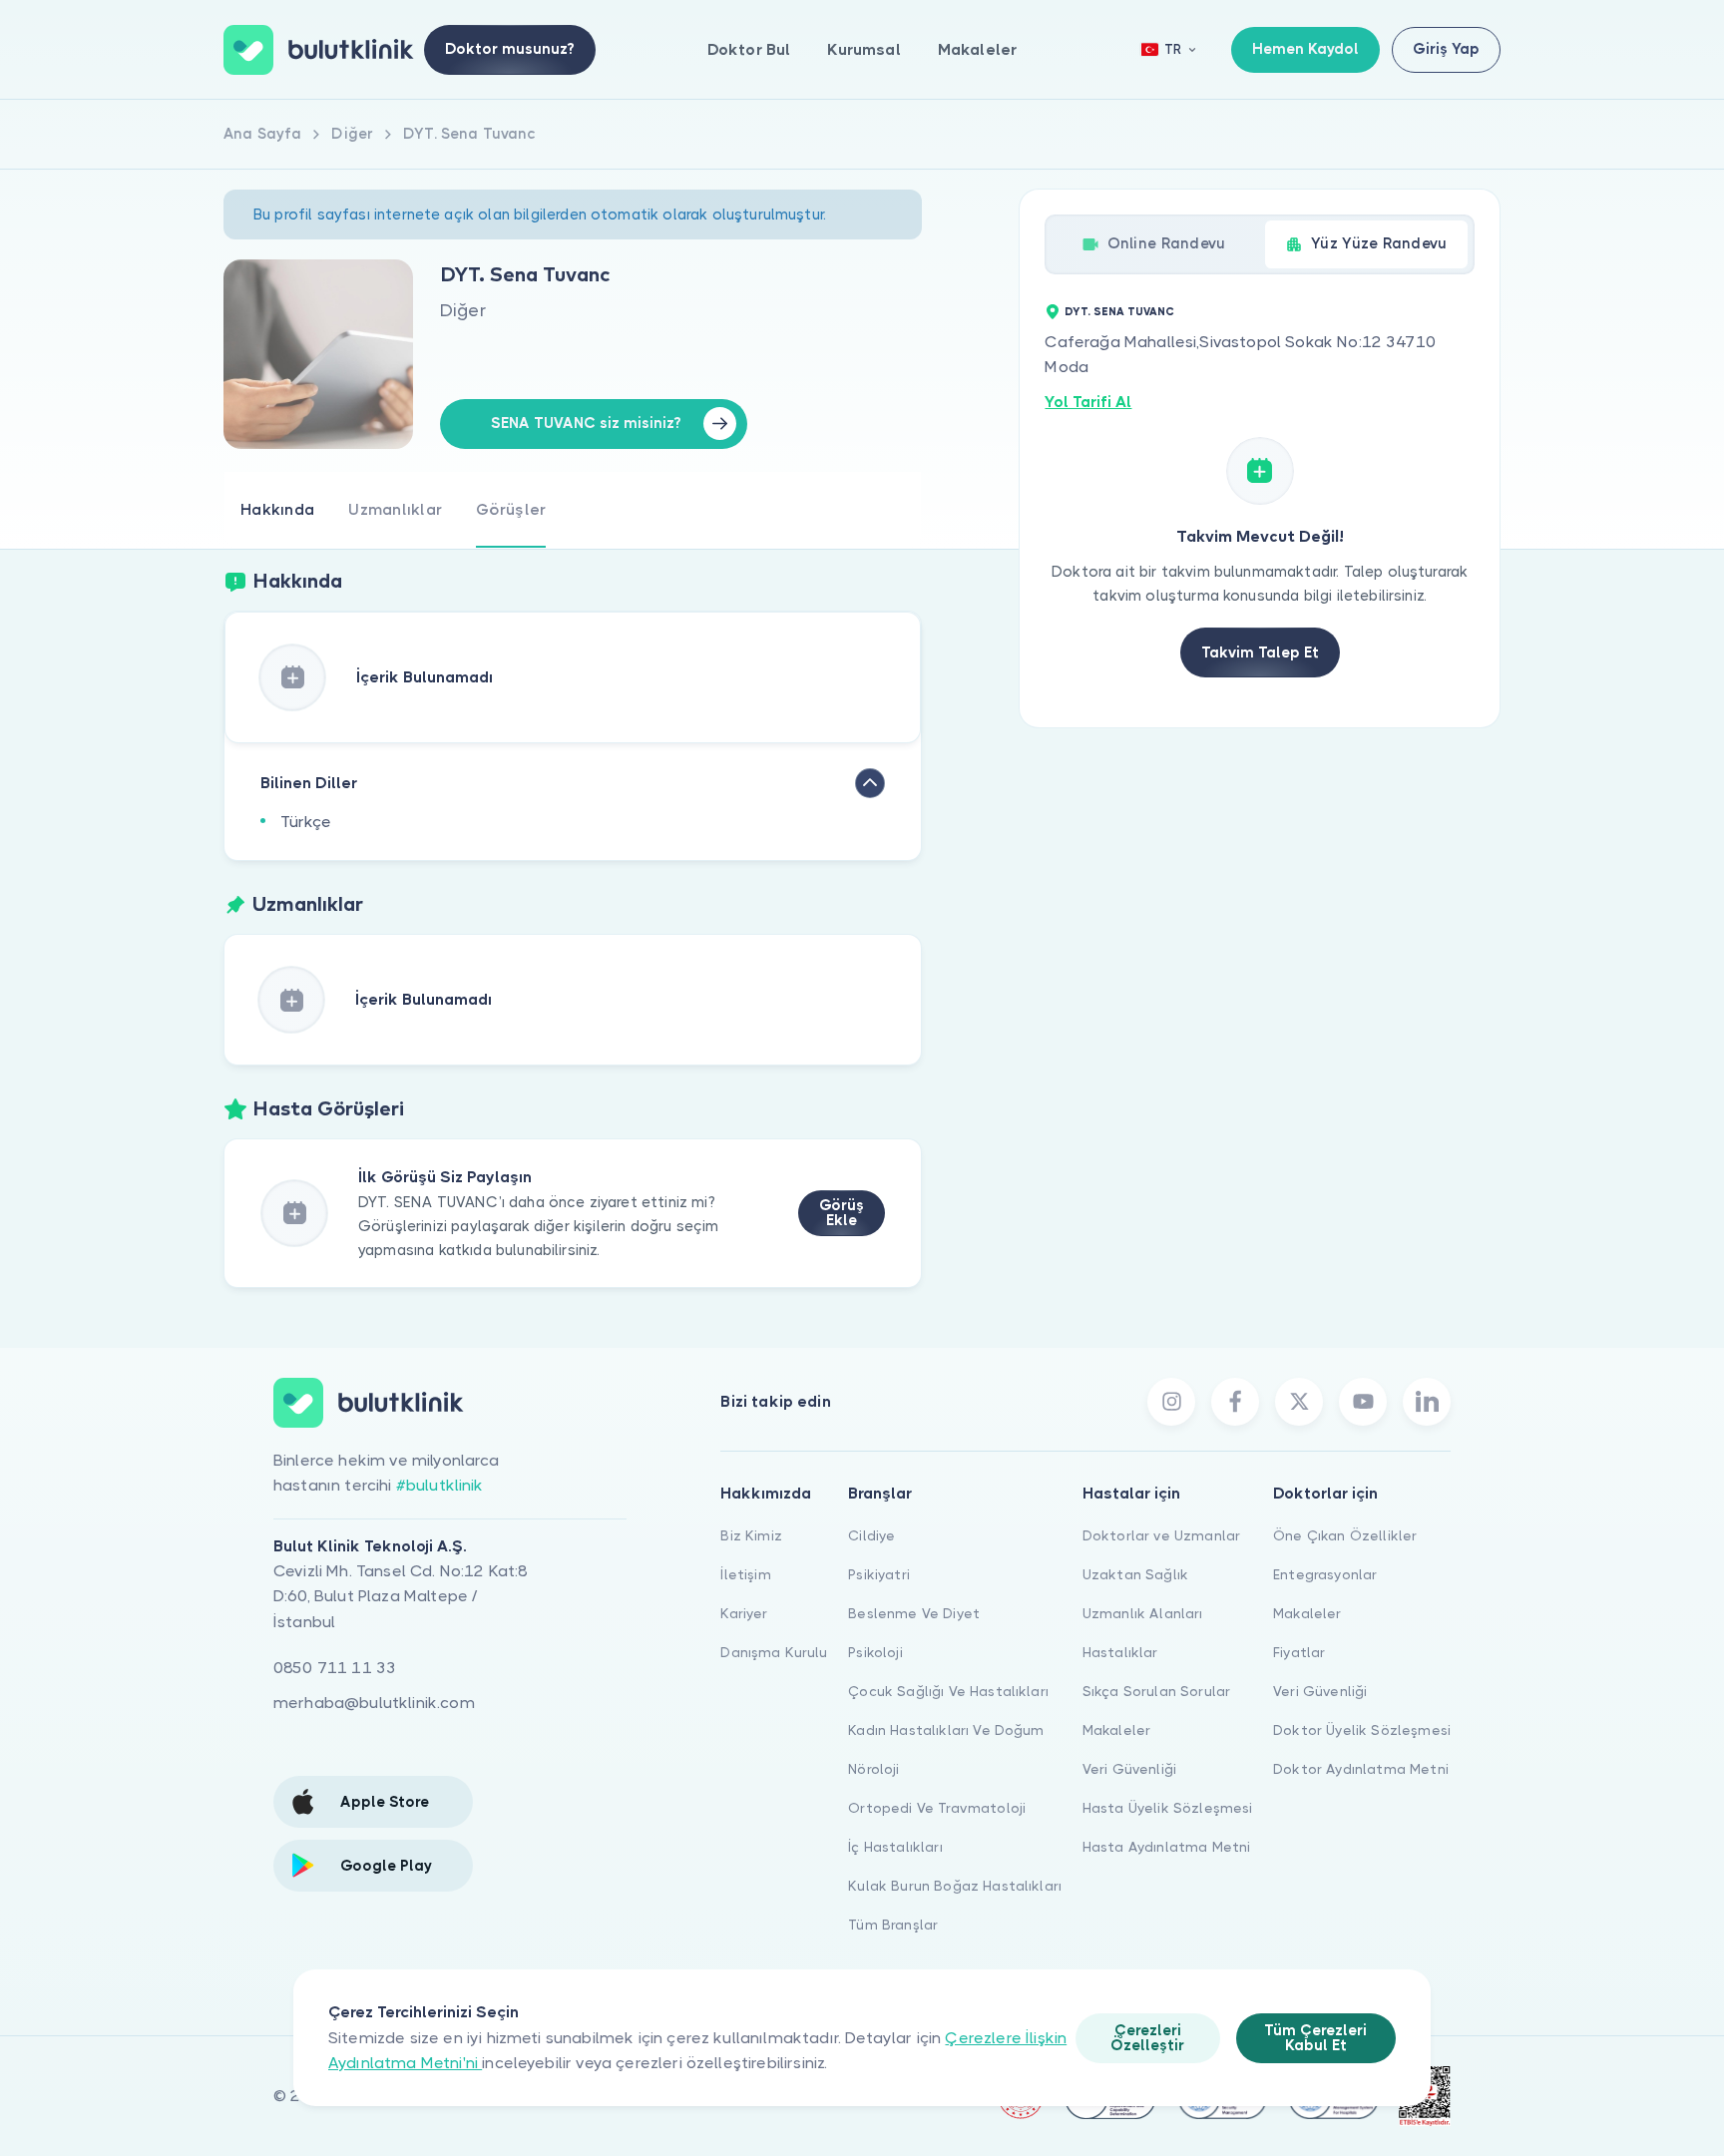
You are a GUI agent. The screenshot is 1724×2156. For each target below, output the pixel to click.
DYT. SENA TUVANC (1119, 312)
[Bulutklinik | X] (1299, 1402)
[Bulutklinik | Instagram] (1171, 1402)
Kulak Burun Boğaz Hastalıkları (955, 1886)
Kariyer (744, 1613)
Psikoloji (875, 1652)
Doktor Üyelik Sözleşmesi (1362, 1730)
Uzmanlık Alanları (1143, 1613)
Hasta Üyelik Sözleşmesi (1168, 1808)
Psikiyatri (879, 1574)
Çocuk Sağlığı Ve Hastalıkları (948, 1691)
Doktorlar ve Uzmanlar (1161, 1535)
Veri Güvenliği (1129, 1769)
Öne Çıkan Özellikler (1345, 1535)
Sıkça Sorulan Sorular (1156, 1691)
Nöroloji (873, 1769)
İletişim (745, 1574)
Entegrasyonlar (1325, 1574)
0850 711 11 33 (335, 1668)
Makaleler (977, 49)
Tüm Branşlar (893, 1925)
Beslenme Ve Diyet (914, 1613)
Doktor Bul (749, 49)
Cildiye (871, 1535)
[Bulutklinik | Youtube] (1363, 1402)
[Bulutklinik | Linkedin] (1427, 1402)
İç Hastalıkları (895, 1847)
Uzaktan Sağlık (1135, 1574)
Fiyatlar (1299, 1652)
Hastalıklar (1120, 1652)
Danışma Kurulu (774, 1652)
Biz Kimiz (751, 1535)
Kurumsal (863, 49)
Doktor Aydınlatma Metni (1361, 1769)
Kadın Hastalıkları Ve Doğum (946, 1730)
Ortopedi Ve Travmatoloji (937, 1808)
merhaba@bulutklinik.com (374, 1703)
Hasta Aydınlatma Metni (1167, 1847)
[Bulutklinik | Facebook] (1235, 1402)
